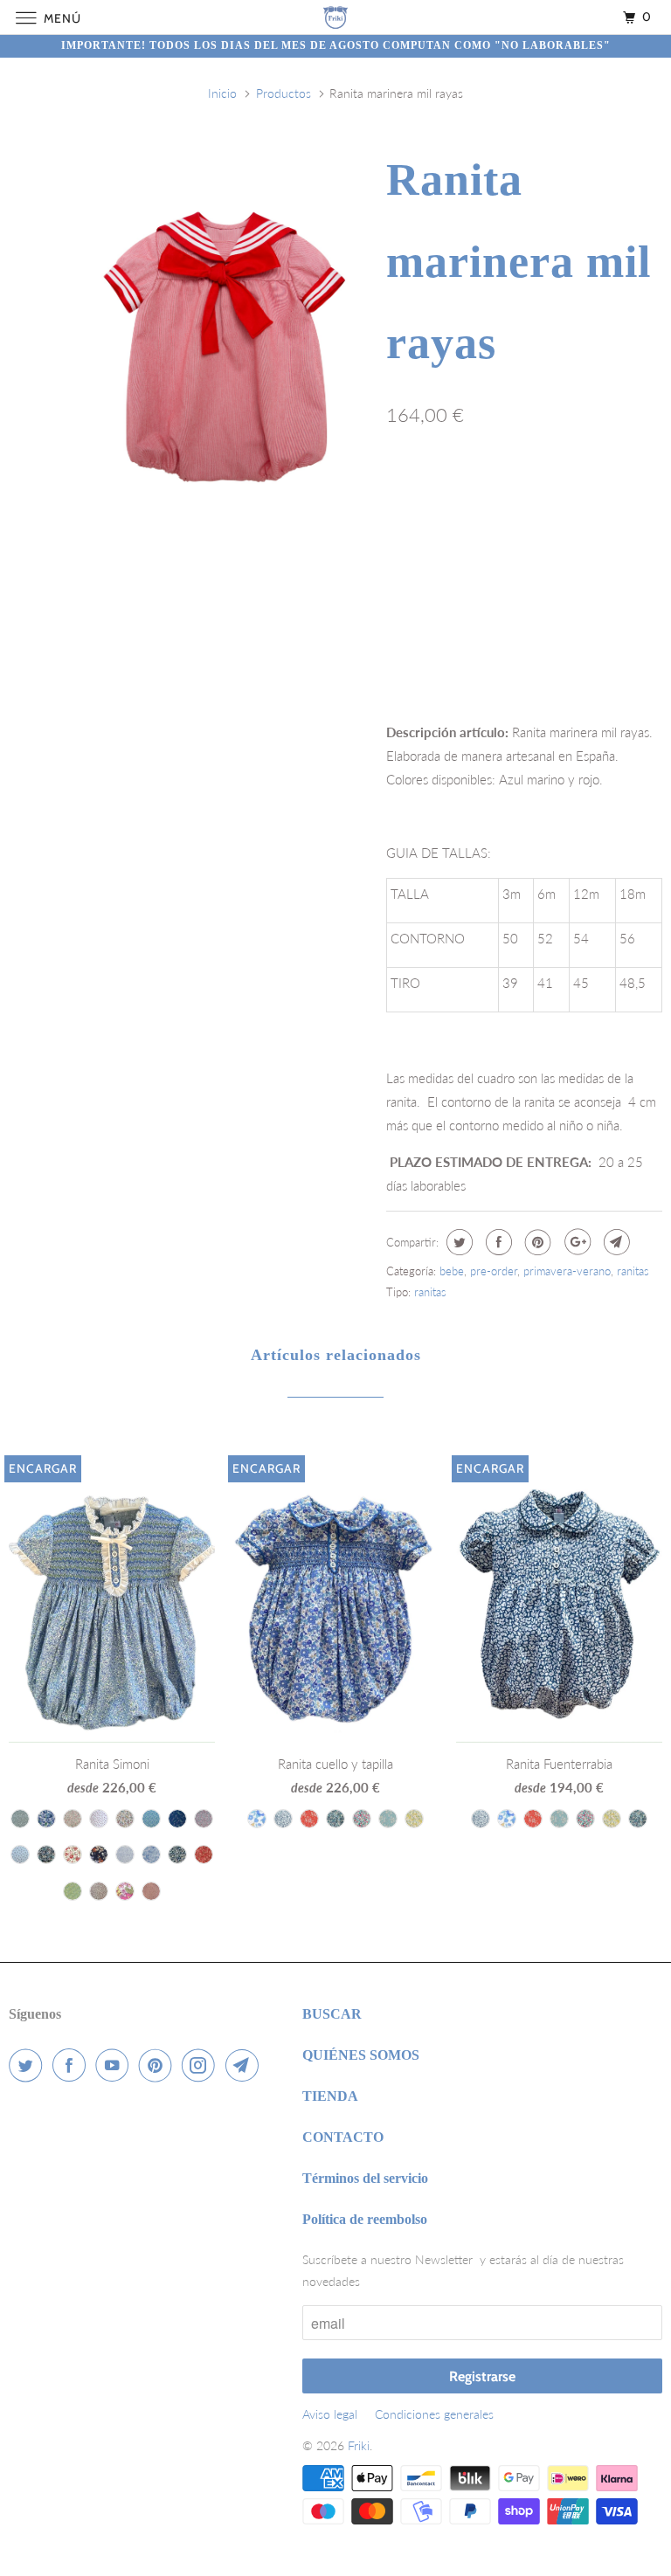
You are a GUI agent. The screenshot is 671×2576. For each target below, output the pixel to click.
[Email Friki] (246, 2065)
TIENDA (330, 2096)
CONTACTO (343, 2137)
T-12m (469, 491)
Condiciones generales (434, 2414)
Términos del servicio (365, 2178)
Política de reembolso (365, 2219)
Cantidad (409, 616)
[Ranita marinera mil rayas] (225, 346)
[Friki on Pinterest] (159, 2065)
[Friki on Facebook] (73, 2065)
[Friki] (335, 17)
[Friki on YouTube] (115, 2065)
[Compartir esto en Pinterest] (536, 1242)
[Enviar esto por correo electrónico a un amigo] (615, 1242)
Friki (359, 2445)
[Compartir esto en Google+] (575, 1242)
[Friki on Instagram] (202, 2065)
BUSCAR (332, 2014)
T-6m (410, 491)
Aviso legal (330, 2414)
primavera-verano (567, 1271)
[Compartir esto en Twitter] (457, 1242)
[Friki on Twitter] (29, 2065)
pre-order (494, 1271)
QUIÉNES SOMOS (361, 2055)
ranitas (633, 1271)
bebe (452, 1271)
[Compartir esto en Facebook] (497, 1242)
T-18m (532, 491)
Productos (284, 93)
